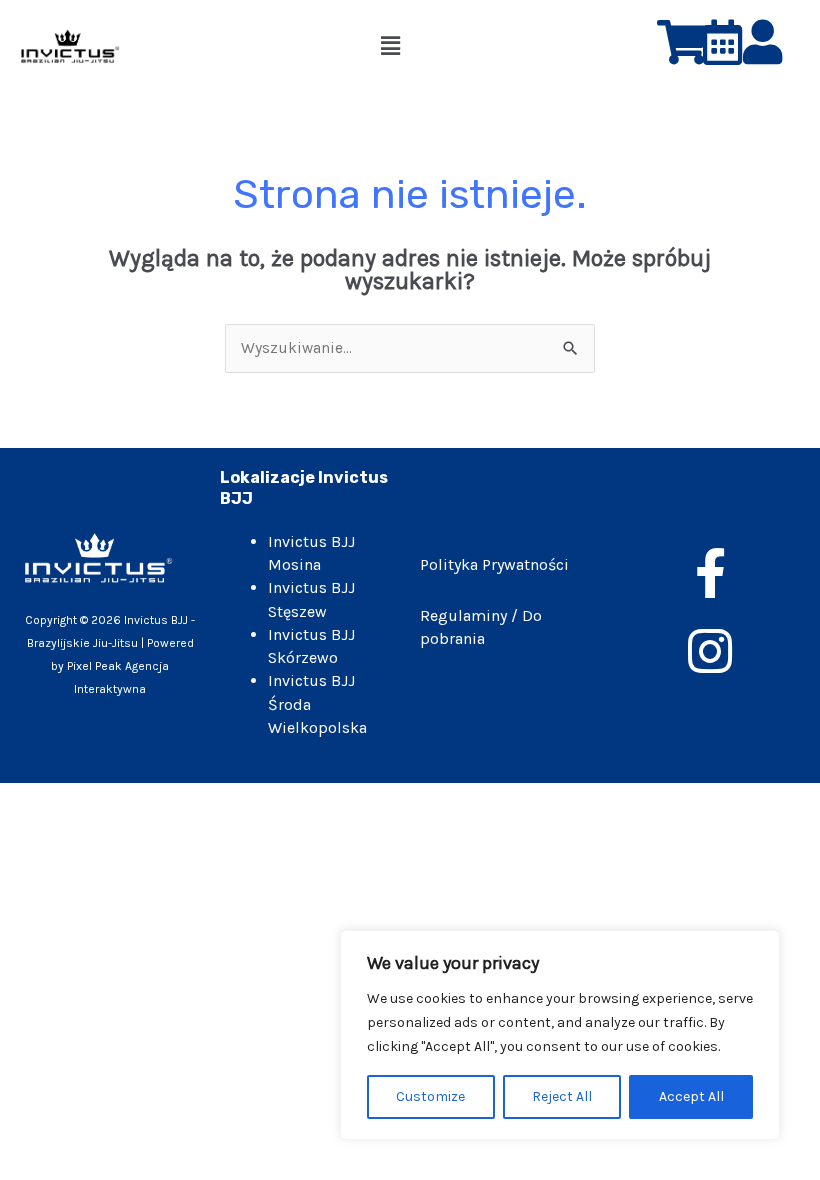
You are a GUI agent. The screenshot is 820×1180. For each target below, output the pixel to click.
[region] (560, 1035)
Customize (430, 1096)
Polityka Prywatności (494, 564)
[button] (390, 46)
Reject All (562, 1096)
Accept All (691, 1096)
